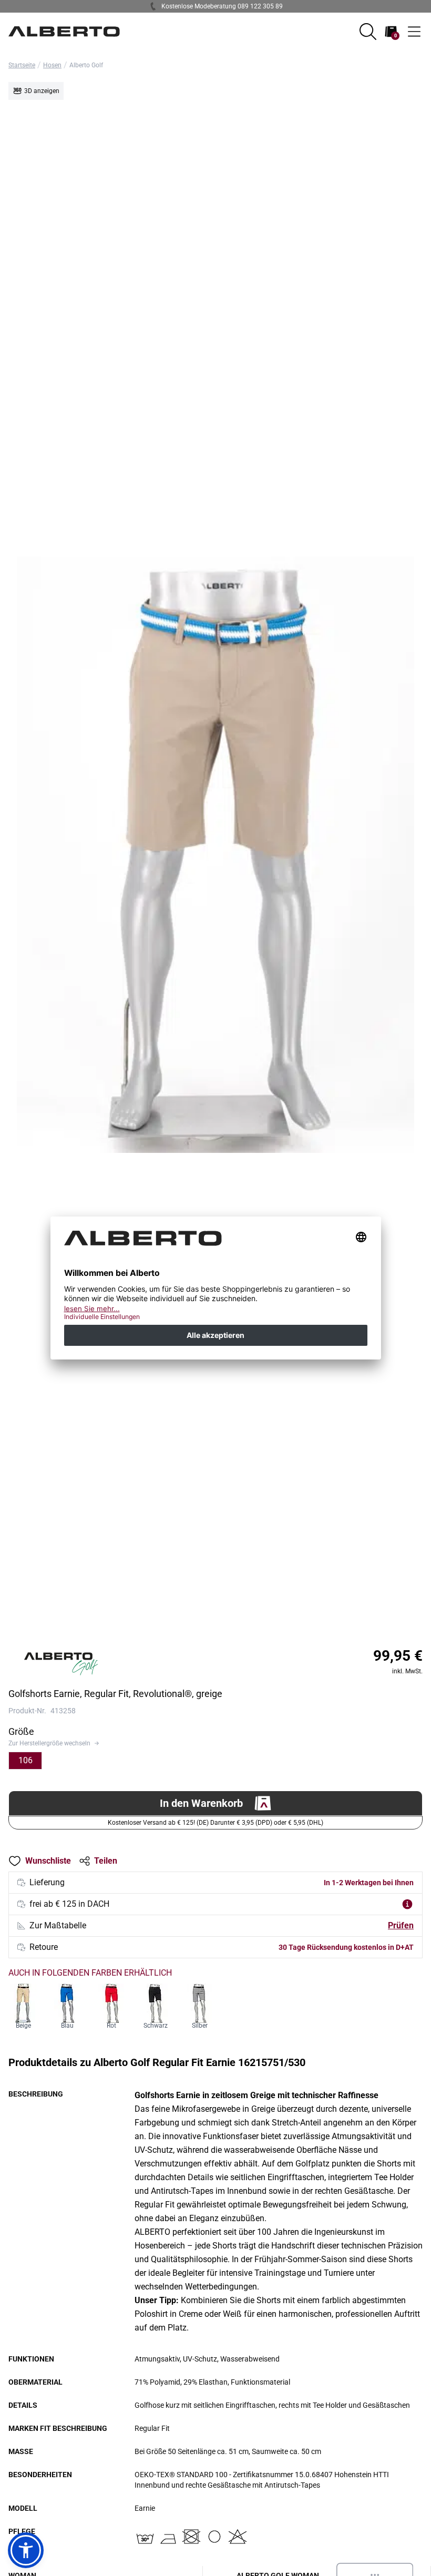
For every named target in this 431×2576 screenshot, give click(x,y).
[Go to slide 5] (225, 1628)
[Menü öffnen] (414, 32)
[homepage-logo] (64, 32)
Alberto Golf (86, 65)
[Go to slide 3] (212, 1628)
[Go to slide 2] (206, 1628)
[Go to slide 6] (231, 1628)
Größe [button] (21, 1731)
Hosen (52, 65)
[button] (368, 32)
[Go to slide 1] (200, 1628)
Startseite (22, 65)
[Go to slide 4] (219, 1628)
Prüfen (401, 1925)
